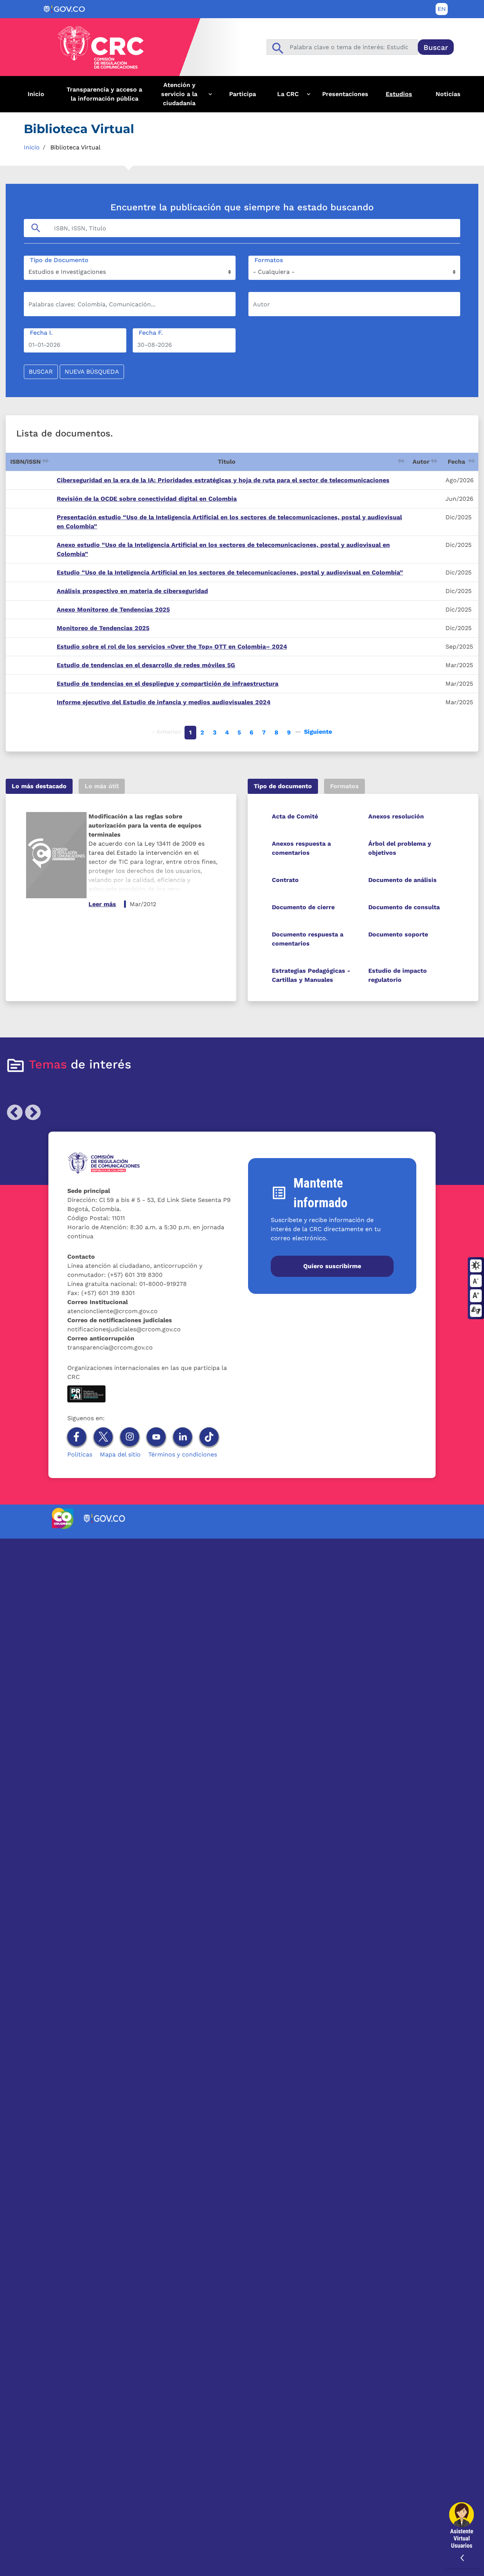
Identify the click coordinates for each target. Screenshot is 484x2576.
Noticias (448, 94)
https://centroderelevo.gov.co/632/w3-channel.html (476, 1311)
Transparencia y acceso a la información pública (104, 94)
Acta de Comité (295, 816)
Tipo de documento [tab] (283, 786)
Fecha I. (41, 333)
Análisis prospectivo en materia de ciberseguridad (132, 591)
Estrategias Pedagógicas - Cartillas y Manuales (311, 975)
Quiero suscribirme (332, 1266)
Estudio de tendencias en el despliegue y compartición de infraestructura (168, 684)
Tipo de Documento (59, 260)
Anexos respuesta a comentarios (301, 848)
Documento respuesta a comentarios (308, 939)
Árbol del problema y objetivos (400, 848)
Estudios (399, 94)
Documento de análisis (403, 880)
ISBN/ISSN (26, 462)
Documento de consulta (404, 907)
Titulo (227, 462)
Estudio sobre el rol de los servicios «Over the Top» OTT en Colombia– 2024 (172, 647)
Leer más (102, 904)
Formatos (269, 260)
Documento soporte (398, 934)
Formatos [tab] (344, 786)
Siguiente (318, 732)
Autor (421, 462)
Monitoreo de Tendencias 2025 (103, 628)
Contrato (285, 880)
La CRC (283, 97)
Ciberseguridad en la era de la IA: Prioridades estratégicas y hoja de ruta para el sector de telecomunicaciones (223, 480)
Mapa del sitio (120, 1454)
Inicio (36, 94)
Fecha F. (151, 333)
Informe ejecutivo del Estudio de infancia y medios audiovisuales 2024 (164, 702)
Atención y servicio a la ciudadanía (173, 97)
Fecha (456, 462)
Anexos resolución (396, 816)
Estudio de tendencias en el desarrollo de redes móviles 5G (146, 665)
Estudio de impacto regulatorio (398, 975)
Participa (243, 94)
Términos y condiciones (183, 1454)
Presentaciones (345, 94)
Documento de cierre (303, 907)
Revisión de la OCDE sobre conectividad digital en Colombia (147, 499)
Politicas (80, 1454)
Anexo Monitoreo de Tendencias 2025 (113, 609)
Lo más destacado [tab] (39, 786)
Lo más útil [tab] (102, 786)
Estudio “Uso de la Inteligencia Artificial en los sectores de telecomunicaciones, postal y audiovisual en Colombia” (230, 572)
